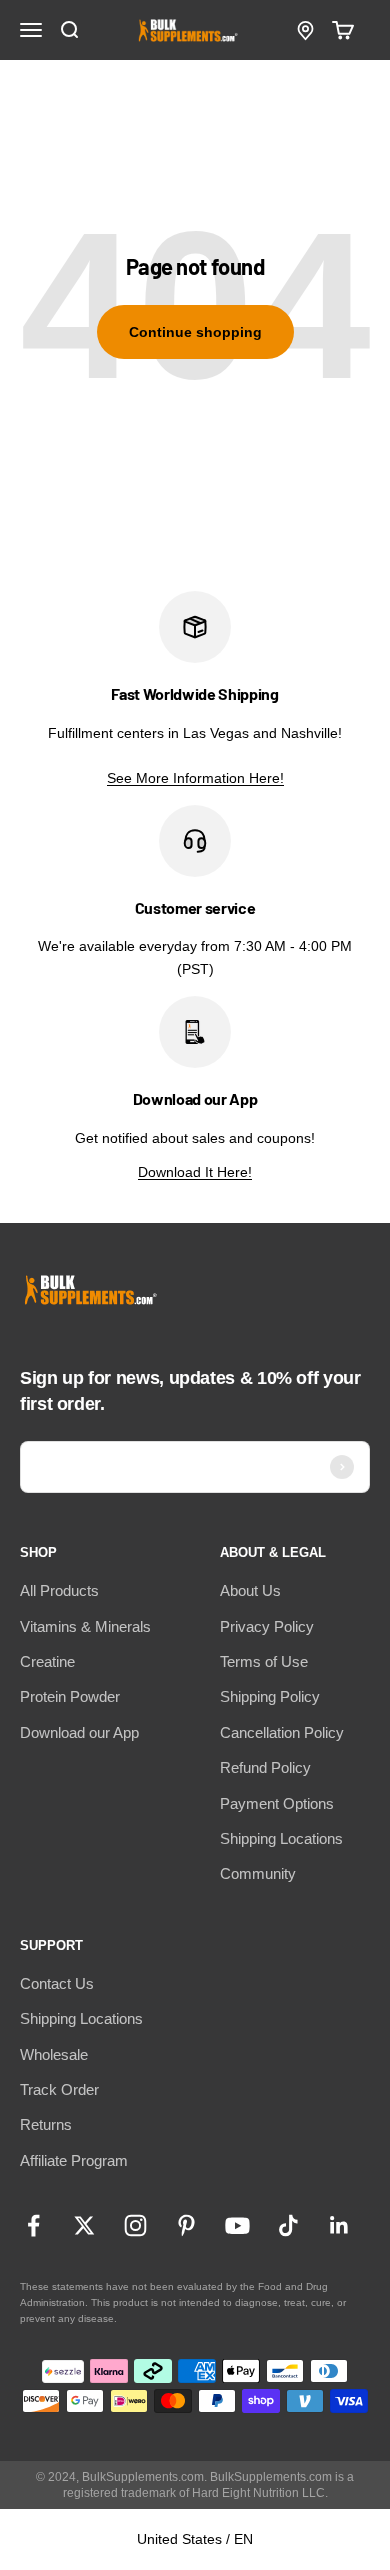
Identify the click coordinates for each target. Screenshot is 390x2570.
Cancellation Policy (282, 1732)
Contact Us (57, 1983)
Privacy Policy (267, 1626)
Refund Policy (265, 1767)
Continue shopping (195, 332)
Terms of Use (264, 1661)
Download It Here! (195, 1172)
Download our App (79, 1732)
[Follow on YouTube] (237, 2225)
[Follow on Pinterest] (186, 2225)
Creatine (47, 1661)
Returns (46, 2124)
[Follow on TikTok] (288, 2225)
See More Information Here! (195, 778)
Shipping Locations (281, 1838)
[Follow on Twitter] (84, 2225)
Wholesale (54, 2054)
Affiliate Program (74, 2160)
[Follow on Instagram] (135, 2225)
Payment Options (277, 1803)
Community (258, 1873)
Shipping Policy (270, 1696)
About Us (250, 1590)
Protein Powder (70, 1696)
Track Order (59, 2089)
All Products (59, 1590)
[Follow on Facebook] (33, 2225)
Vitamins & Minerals (85, 1626)
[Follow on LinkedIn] (339, 2225)
